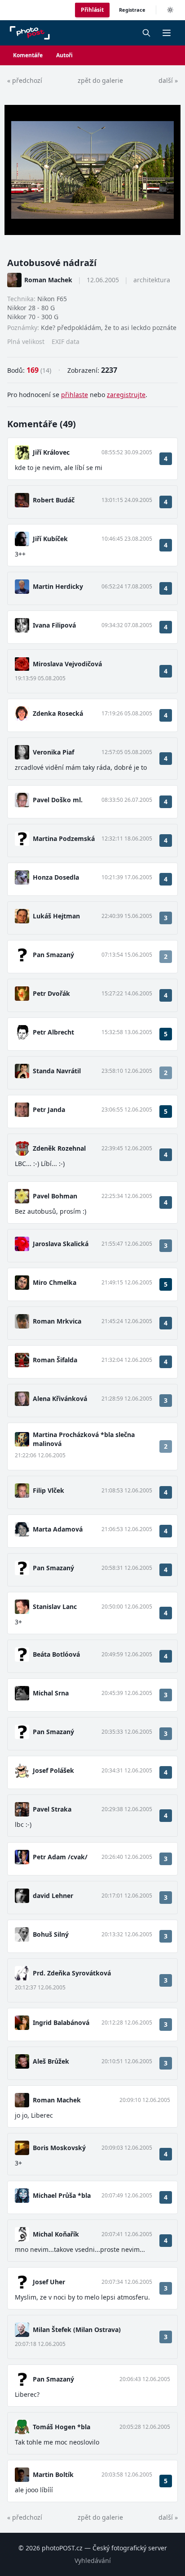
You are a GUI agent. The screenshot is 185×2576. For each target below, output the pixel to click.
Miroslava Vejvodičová (67, 664)
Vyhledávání (93, 2560)
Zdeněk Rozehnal (59, 1148)
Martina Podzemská (64, 838)
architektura (152, 280)
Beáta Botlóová (56, 1654)
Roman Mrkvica (57, 1321)
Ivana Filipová (54, 625)
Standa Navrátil (57, 1071)
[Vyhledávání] (146, 33)
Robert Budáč (54, 500)
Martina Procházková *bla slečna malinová (84, 1439)
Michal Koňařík (56, 2234)
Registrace (132, 10)
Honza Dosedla (56, 877)
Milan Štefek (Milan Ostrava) (77, 2330)
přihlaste (75, 395)
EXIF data (66, 341)
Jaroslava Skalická (61, 1244)
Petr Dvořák (51, 993)
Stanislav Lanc (55, 1607)
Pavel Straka (52, 1809)
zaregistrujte (126, 395)
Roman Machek (48, 280)
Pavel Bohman (55, 1196)
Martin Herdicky (58, 586)
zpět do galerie (100, 80)
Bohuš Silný (51, 1934)
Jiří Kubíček (50, 539)
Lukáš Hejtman (56, 916)
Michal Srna (51, 1693)
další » (168, 80)
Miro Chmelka (55, 1282)
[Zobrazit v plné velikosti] (92, 170)
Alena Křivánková (60, 1399)
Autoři (64, 55)
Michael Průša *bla (62, 2195)
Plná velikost (26, 341)
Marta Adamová (58, 1529)
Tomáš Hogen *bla (62, 2427)
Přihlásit (92, 10)
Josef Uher (49, 2282)
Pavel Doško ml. (58, 800)
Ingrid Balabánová (61, 2022)
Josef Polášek (53, 1770)
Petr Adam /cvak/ (60, 1857)
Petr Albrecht (53, 1032)
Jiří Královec (51, 452)
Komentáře (28, 55)
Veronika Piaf (53, 752)
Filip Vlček (48, 1490)
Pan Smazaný (53, 955)
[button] (167, 33)
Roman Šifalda (55, 1360)
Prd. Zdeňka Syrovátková (72, 1973)
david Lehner (53, 1896)
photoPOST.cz (62, 2548)
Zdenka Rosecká (58, 713)
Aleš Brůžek (51, 2061)
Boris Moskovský (59, 2148)
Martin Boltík (53, 2474)
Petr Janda (49, 1109)
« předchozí (25, 80)
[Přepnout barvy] (170, 10)
